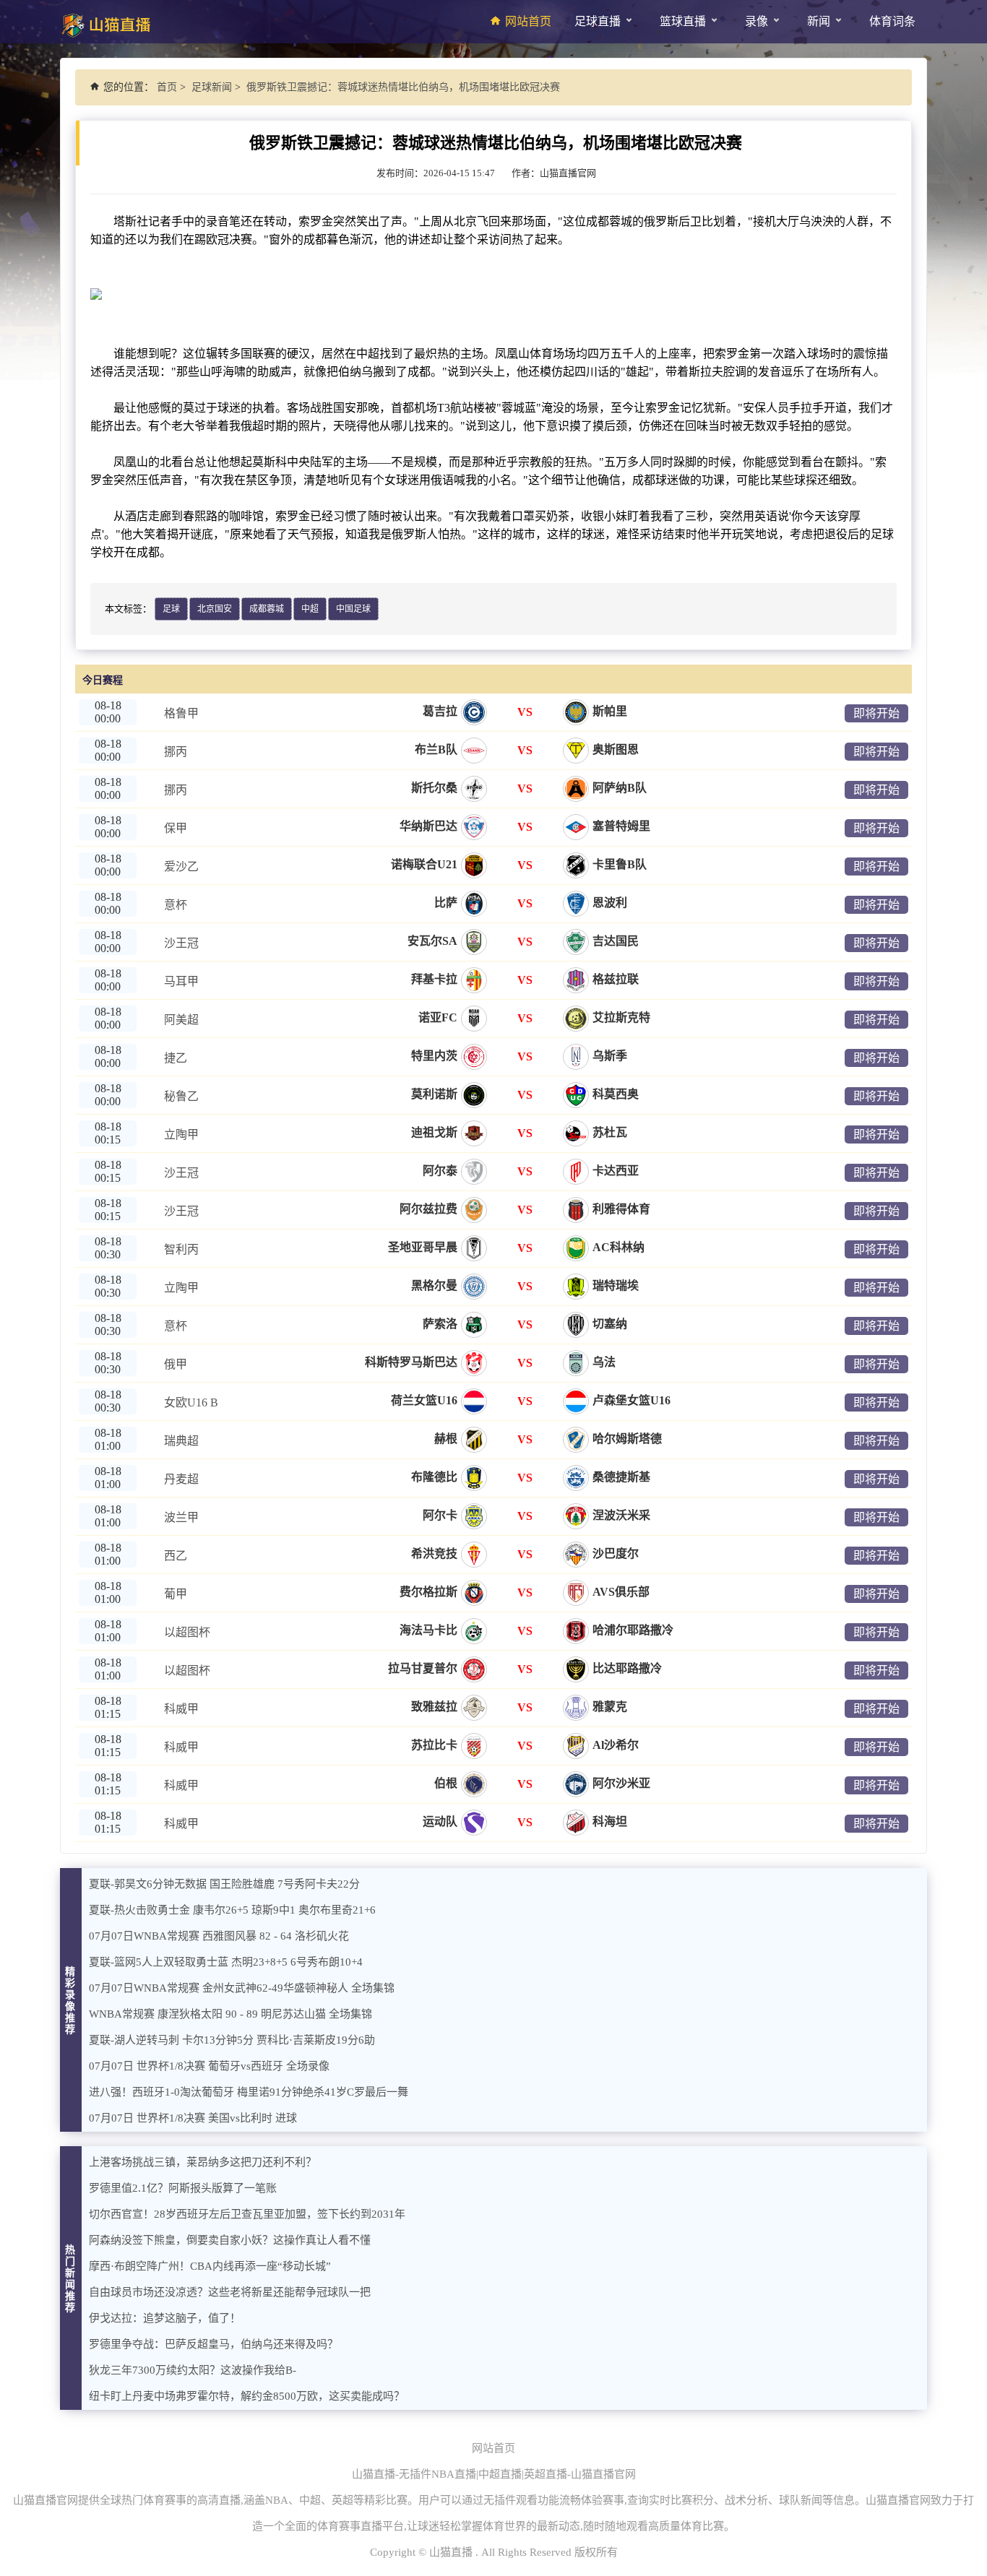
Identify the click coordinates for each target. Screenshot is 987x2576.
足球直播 (598, 21)
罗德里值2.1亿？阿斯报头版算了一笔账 (183, 2188)
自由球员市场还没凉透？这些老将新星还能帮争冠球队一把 (230, 2292)
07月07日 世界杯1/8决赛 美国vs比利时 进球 (193, 2118)
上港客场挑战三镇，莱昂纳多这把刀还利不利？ (203, 2162)
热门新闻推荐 (71, 2279)
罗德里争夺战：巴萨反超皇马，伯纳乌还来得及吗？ (214, 2344)
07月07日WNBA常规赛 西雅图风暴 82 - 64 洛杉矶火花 (219, 1936)
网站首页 (528, 21)
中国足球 (353, 609)
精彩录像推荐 (71, 2001)
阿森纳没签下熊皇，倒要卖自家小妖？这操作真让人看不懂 (230, 2240)
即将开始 (876, 713)
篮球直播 (683, 21)
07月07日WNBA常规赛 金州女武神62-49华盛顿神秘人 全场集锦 (242, 1988)
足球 (171, 609)
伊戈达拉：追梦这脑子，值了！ (165, 2318)
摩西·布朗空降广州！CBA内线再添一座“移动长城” (210, 2266)
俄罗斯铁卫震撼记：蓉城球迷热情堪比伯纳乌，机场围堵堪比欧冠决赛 (403, 87)
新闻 (819, 21)
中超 (310, 609)
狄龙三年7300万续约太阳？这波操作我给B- (193, 2370)
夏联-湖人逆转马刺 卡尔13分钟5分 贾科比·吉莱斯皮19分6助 (232, 2040)
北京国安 (215, 609)
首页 (167, 87)
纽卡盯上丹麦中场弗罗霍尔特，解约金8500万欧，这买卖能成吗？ (247, 2396)
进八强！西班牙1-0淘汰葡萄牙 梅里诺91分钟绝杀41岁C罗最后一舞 (249, 2092)
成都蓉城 (267, 609)
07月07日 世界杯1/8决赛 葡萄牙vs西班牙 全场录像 (209, 2066)
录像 (757, 21)
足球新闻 (212, 87)
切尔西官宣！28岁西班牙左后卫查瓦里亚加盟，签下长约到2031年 (247, 2214)
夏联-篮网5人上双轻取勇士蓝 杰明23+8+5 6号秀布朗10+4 (226, 1962)
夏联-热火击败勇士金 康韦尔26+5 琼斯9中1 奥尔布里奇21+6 (232, 1910)
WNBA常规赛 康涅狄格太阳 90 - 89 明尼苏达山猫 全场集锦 (230, 2014)
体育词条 (892, 21)
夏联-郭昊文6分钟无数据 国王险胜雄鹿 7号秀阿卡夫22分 (224, 1884)
